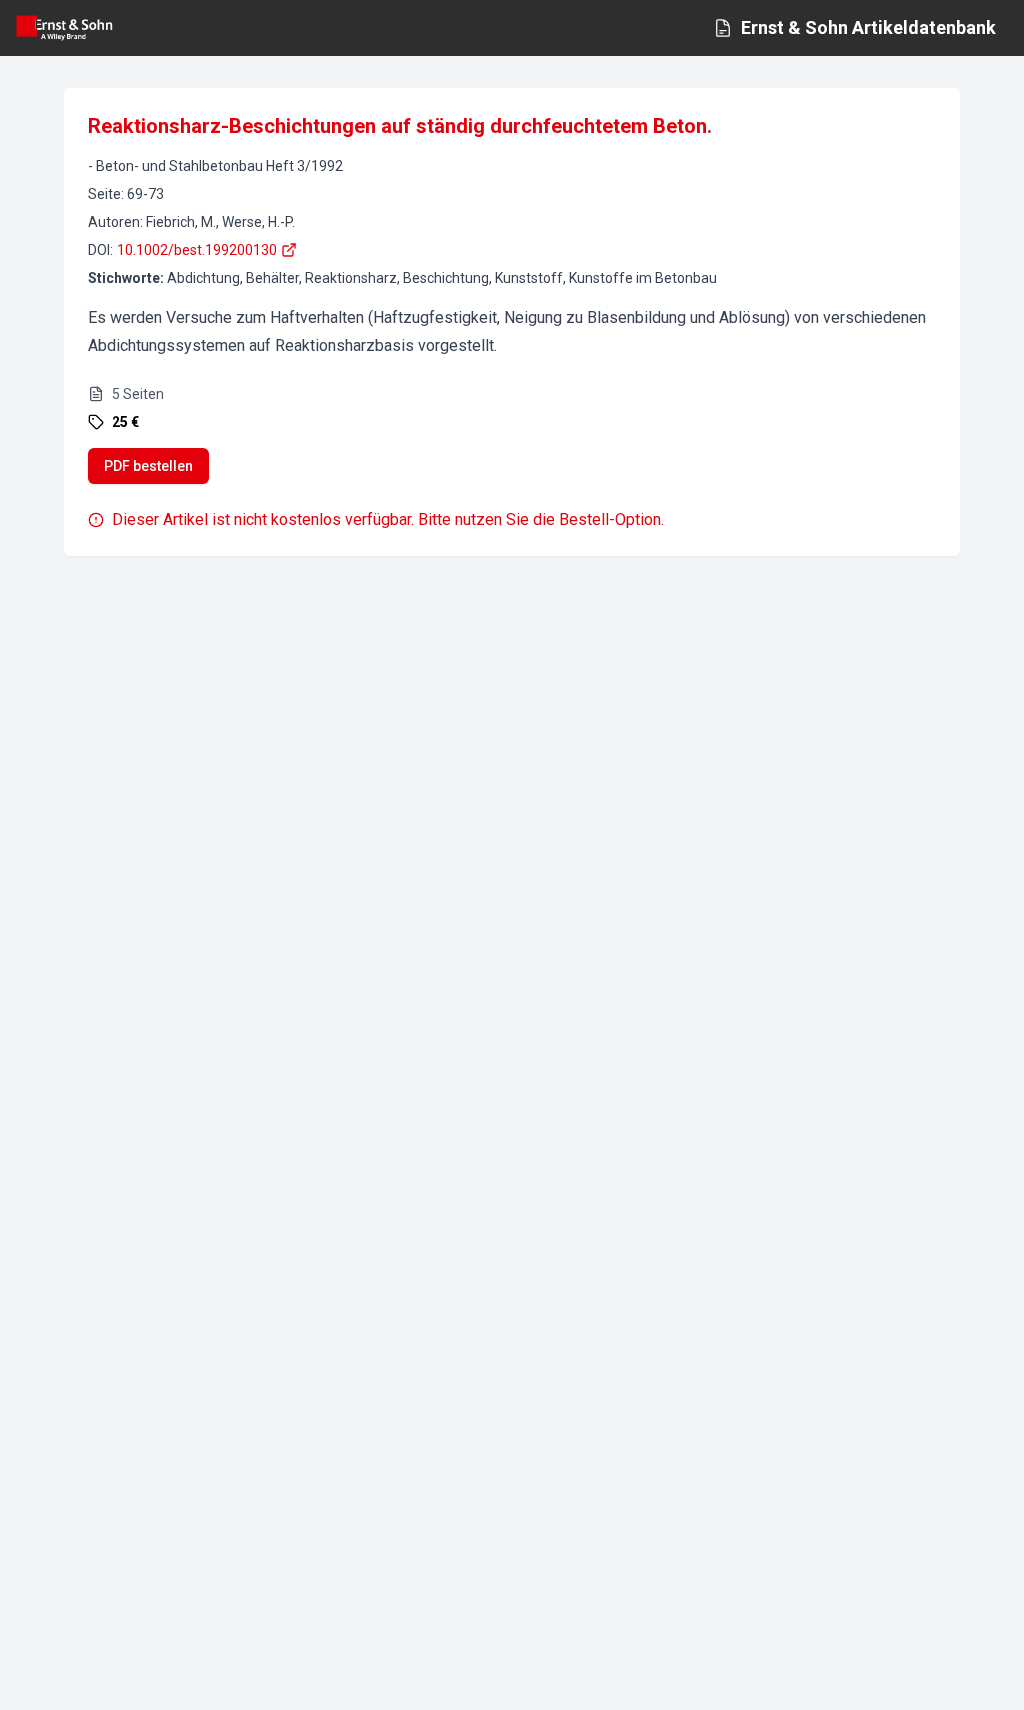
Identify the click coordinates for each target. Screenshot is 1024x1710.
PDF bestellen (148, 466)
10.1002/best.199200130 (197, 250)
